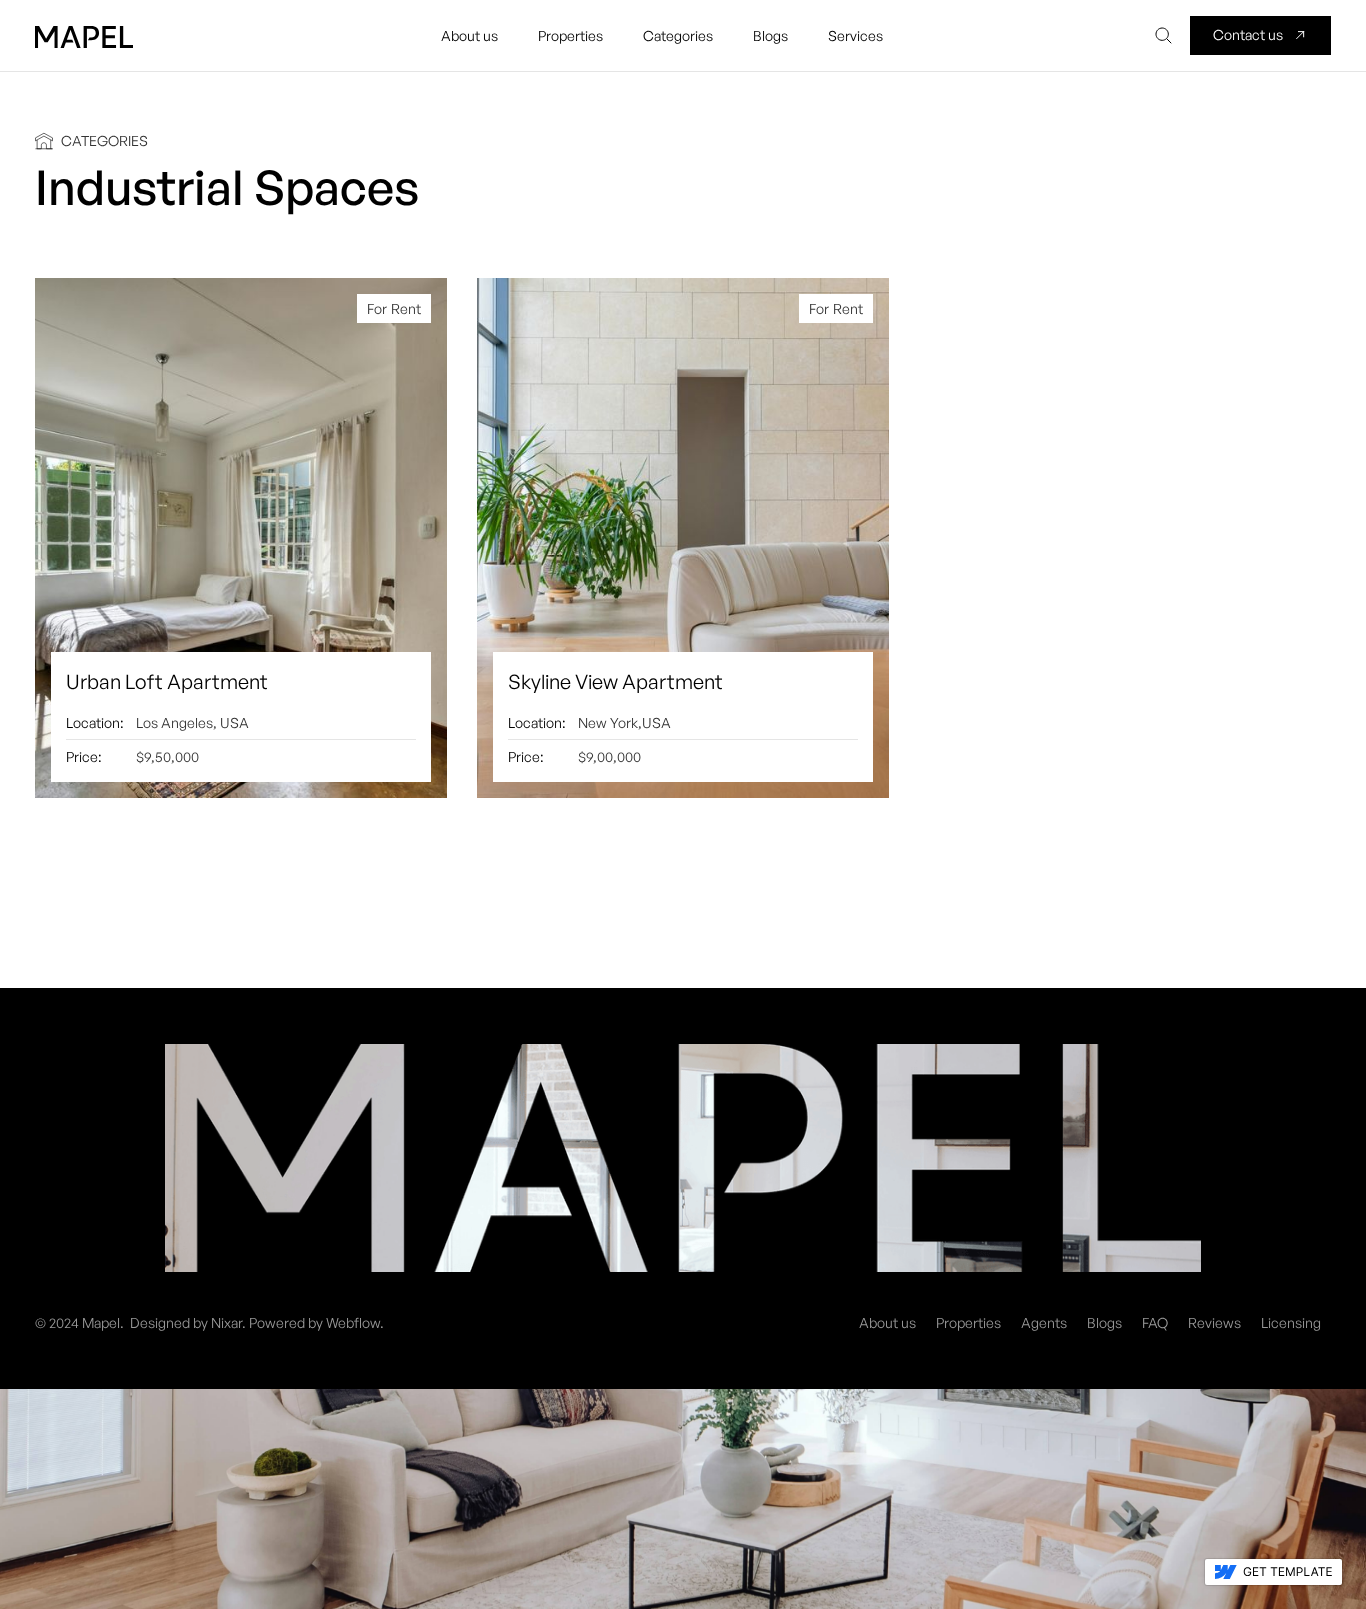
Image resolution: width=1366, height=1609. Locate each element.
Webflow (353, 1322)
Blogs (1104, 1322)
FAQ (1155, 1322)
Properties (968, 1322)
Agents (1044, 1322)
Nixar (226, 1322)
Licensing (1291, 1322)
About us (887, 1322)
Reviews (1214, 1322)
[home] (84, 35)
